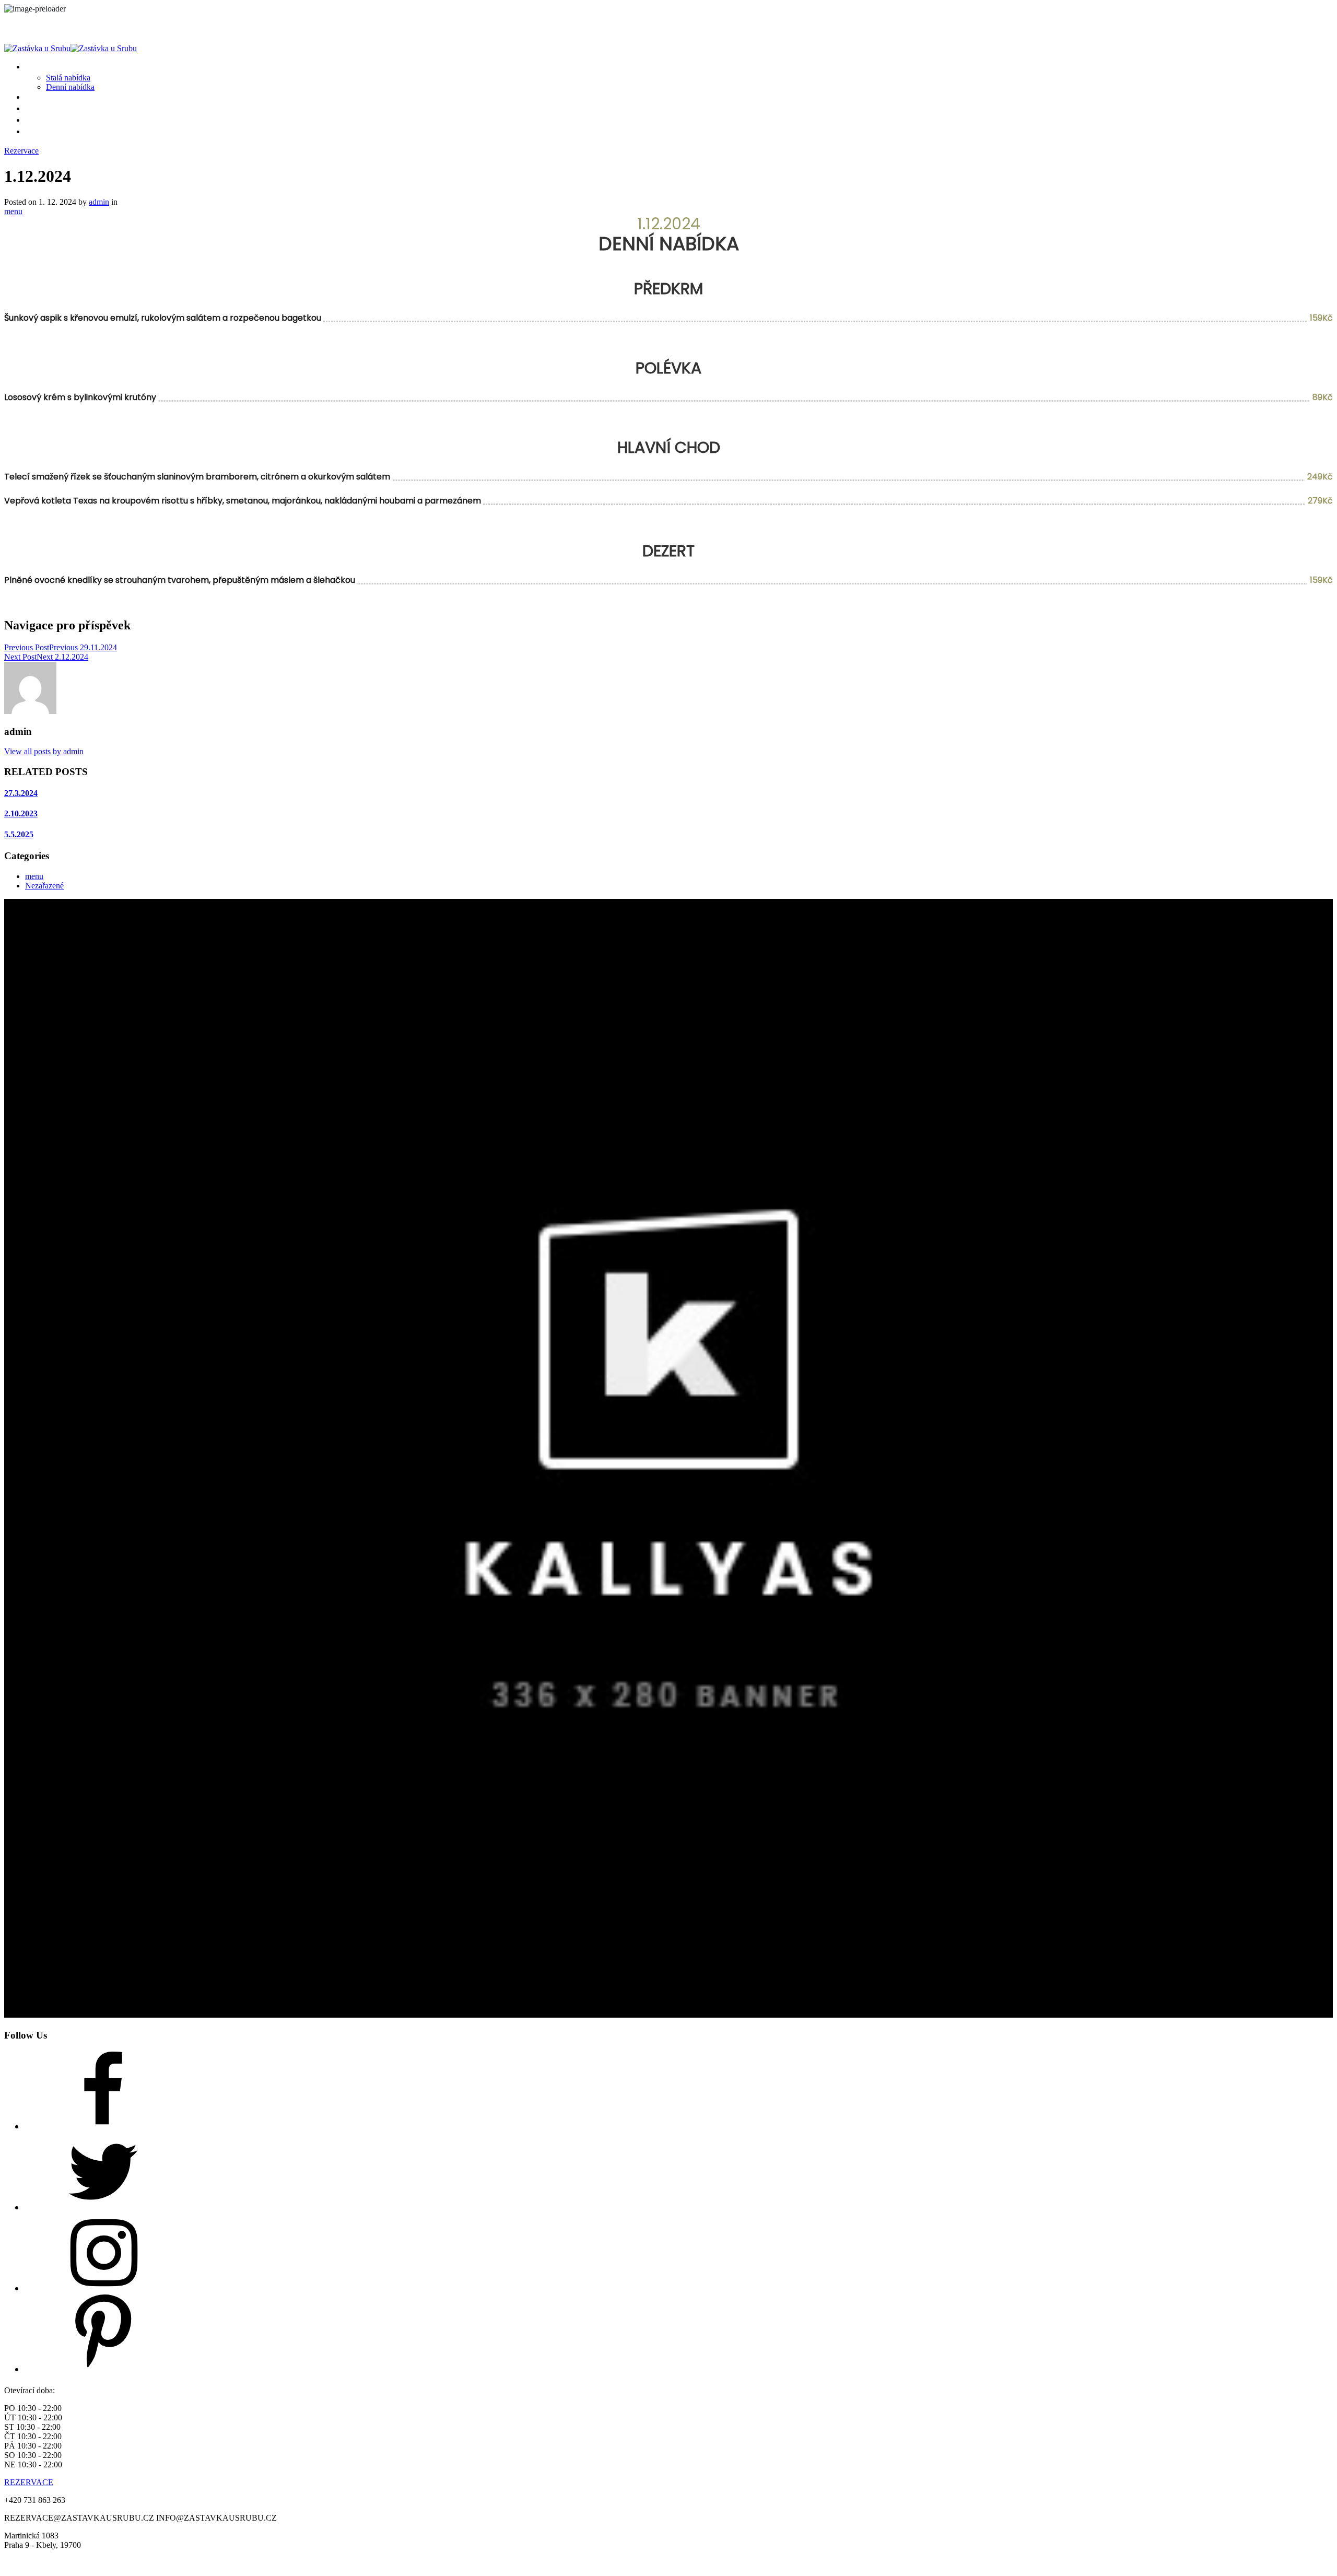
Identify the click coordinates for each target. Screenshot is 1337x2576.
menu (13, 211)
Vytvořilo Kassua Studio (714, 2563)
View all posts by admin (44, 751)
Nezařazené (44, 886)
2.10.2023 (21, 813)
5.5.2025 (19, 834)
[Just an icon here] (103, 2126)
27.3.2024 (21, 793)
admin (99, 202)
